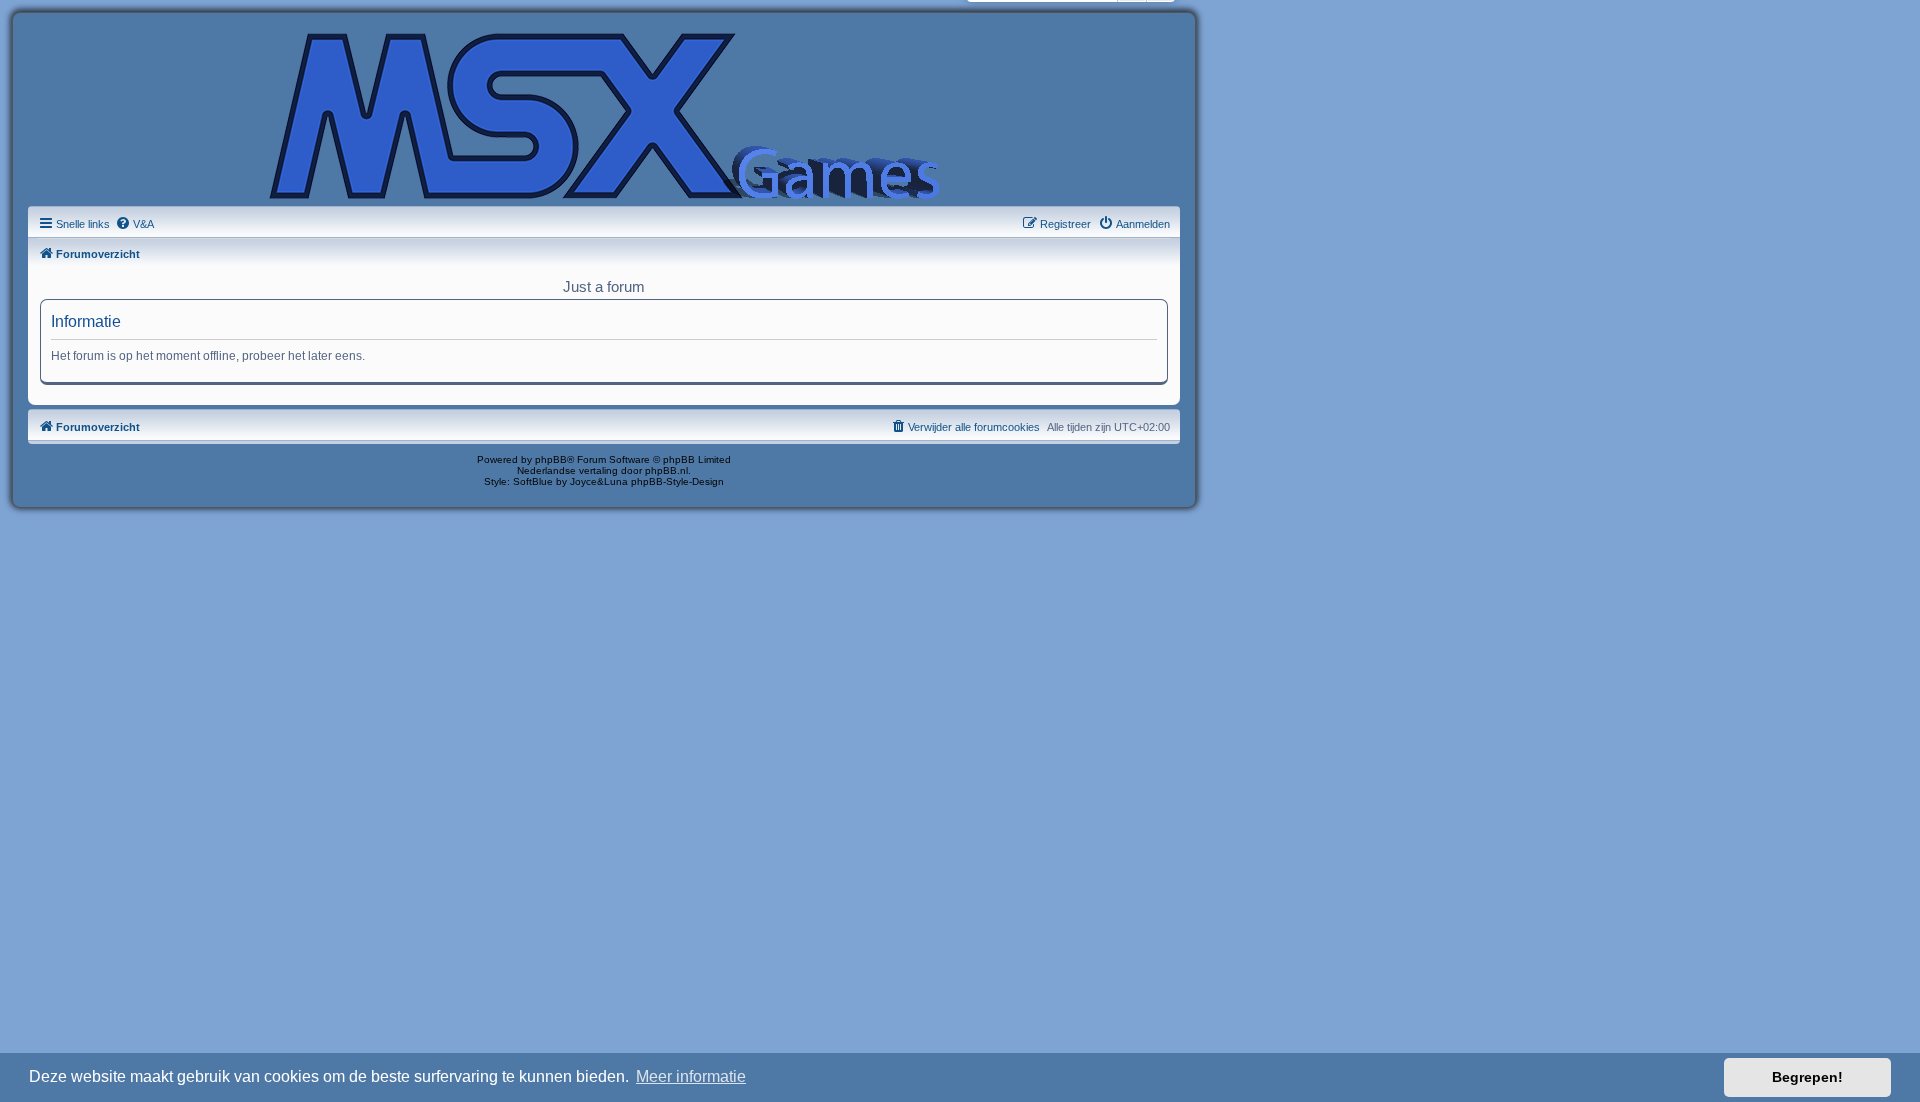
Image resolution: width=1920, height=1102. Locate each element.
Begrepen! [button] (1807, 1077)
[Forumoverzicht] (604, 114)
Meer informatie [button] (691, 1076)
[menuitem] (134, 224)
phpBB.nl (666, 470)
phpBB (551, 459)
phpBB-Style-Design (677, 481)
